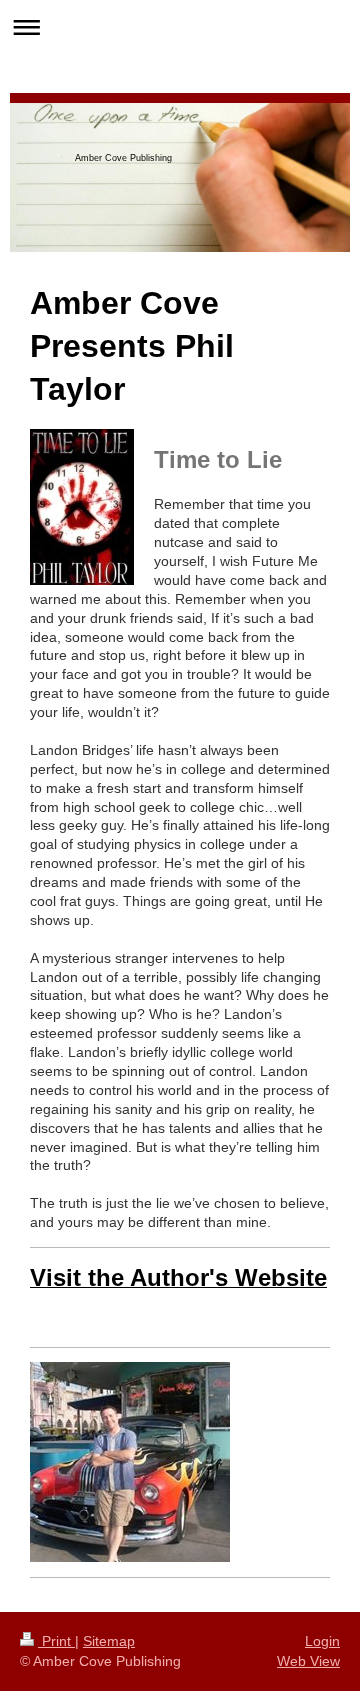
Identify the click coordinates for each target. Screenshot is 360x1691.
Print (56, 1641)
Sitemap (109, 1641)
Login (322, 1641)
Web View (308, 1661)
